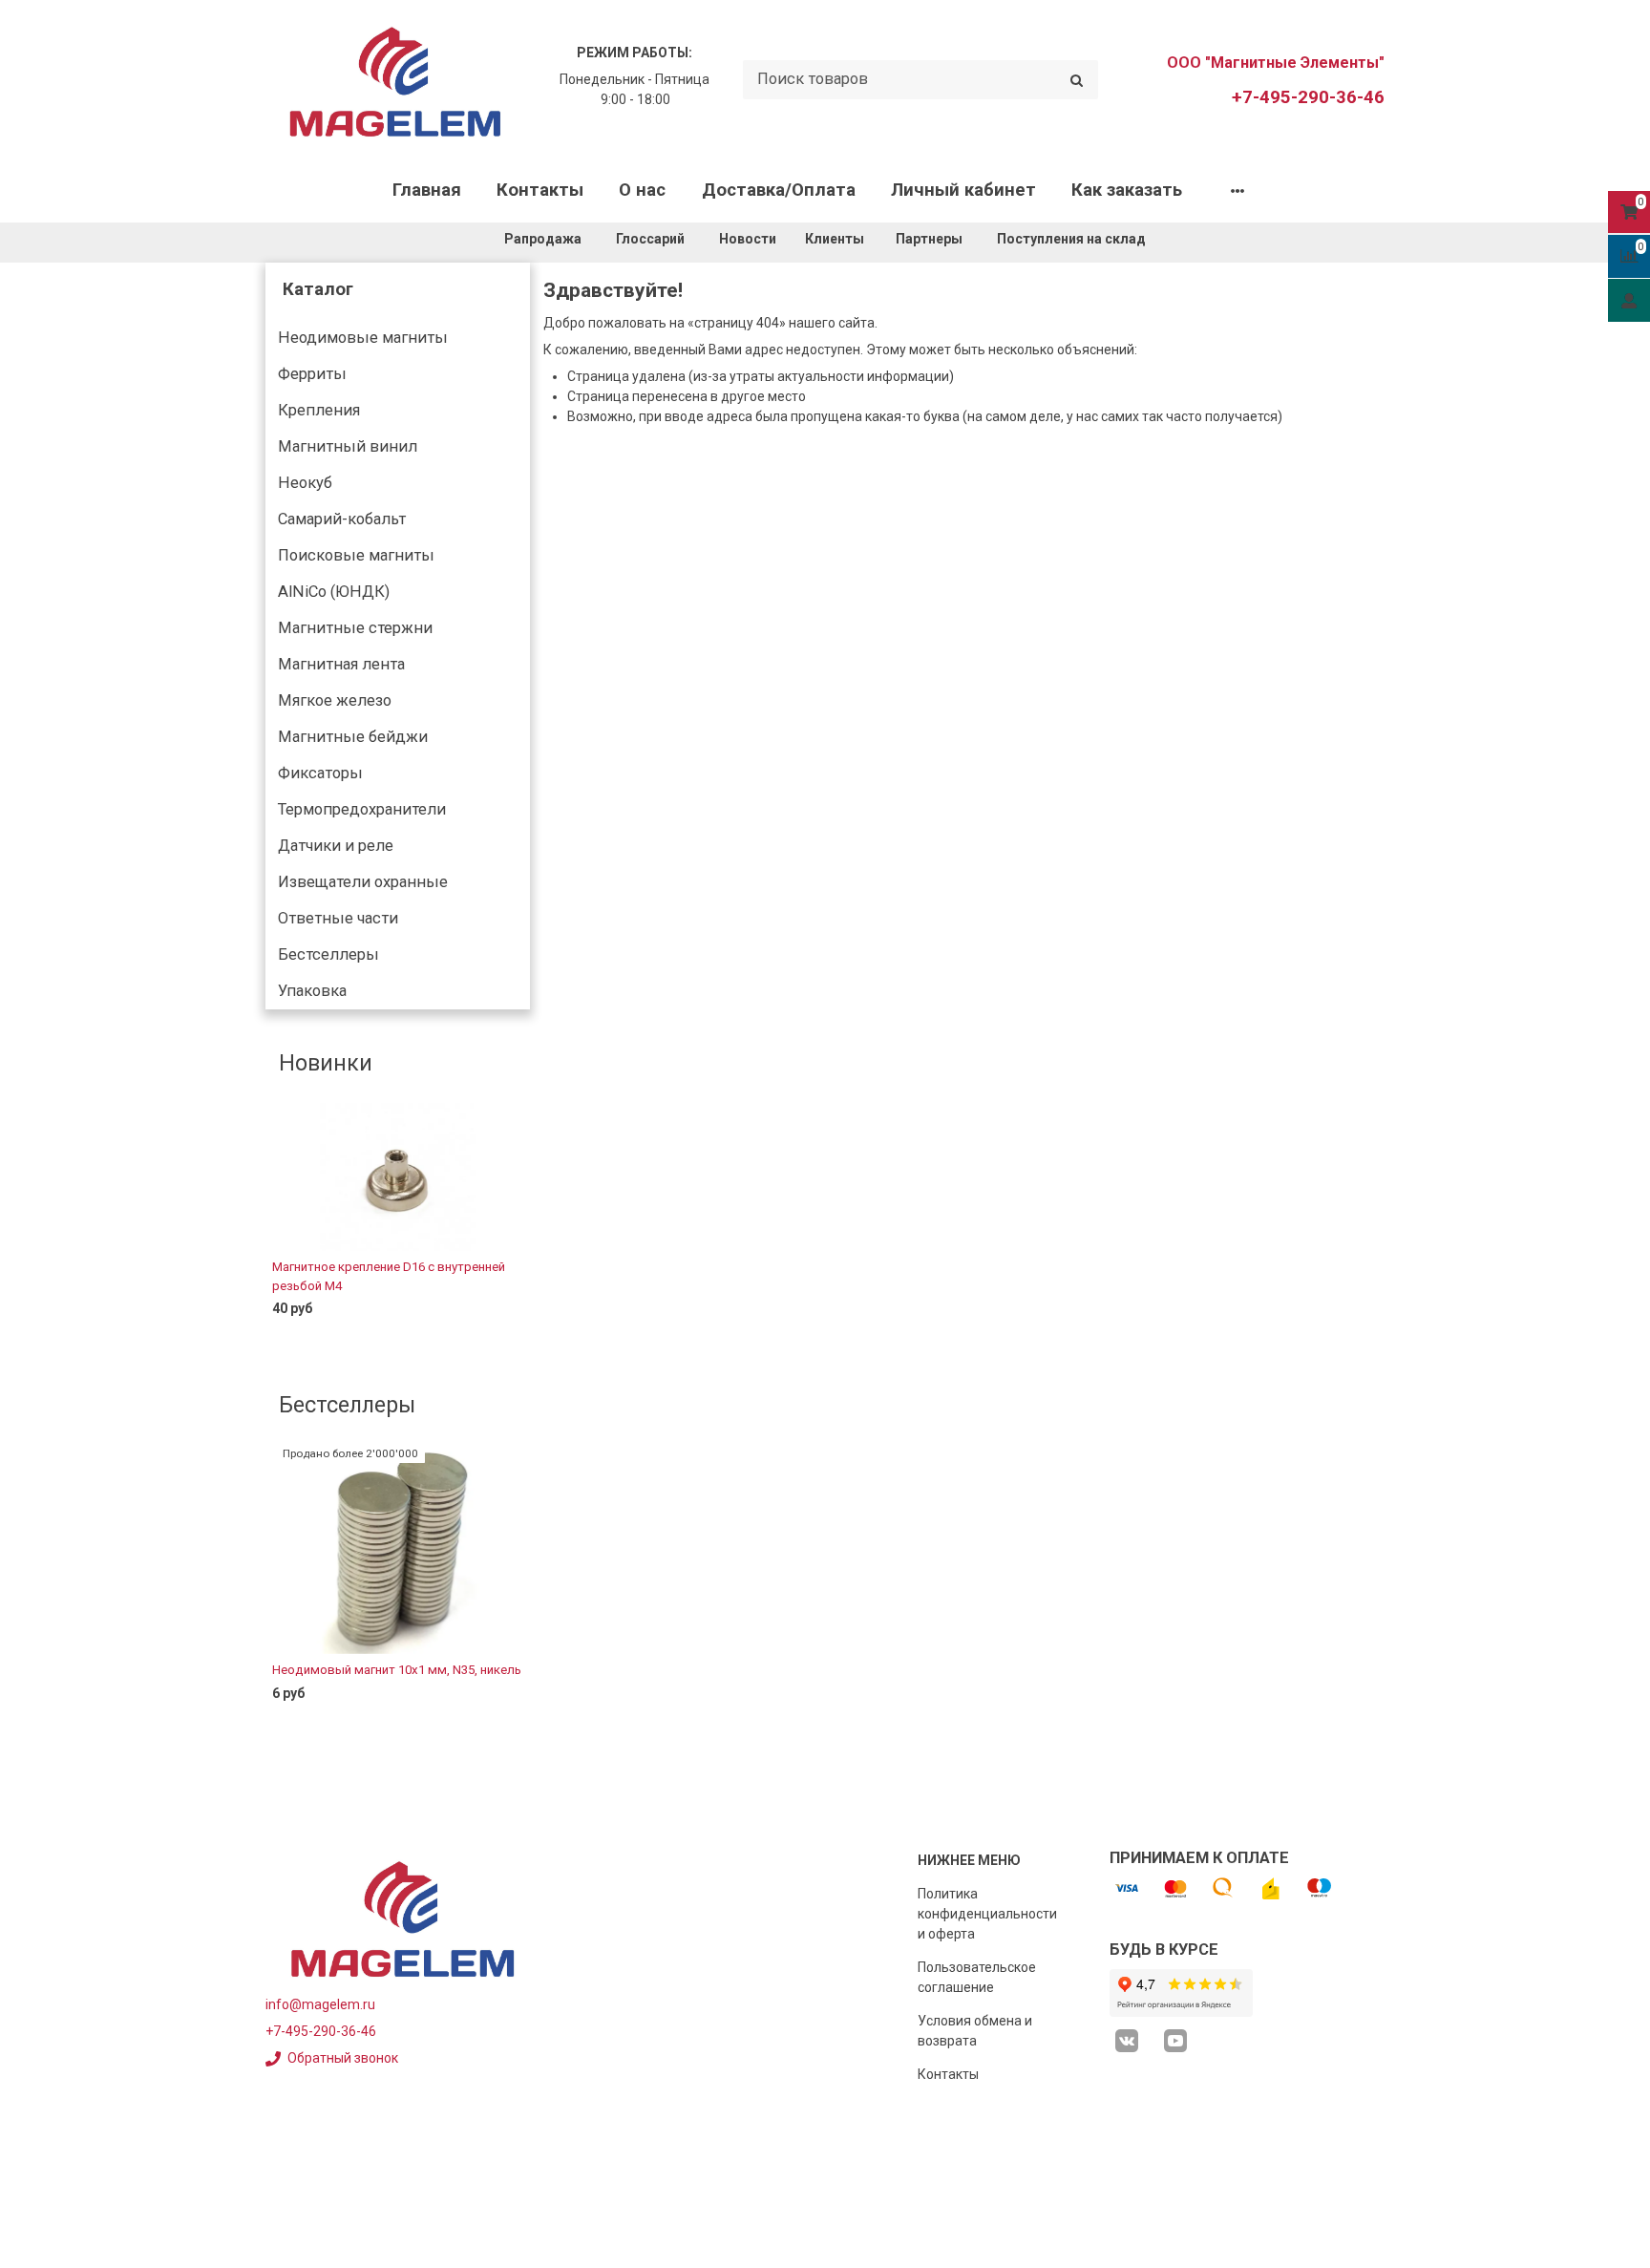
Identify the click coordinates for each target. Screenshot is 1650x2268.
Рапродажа (543, 239)
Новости (748, 239)
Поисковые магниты (356, 555)
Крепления (319, 410)
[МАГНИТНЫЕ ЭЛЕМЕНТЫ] (395, 80)
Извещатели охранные (363, 882)
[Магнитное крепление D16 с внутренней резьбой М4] (398, 1176)
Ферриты (312, 374)
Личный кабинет (963, 190)
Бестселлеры (328, 954)
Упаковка (312, 991)
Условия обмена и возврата (975, 2031)
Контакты (540, 190)
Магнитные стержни (355, 628)
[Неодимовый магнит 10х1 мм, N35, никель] (398, 1550)
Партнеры (929, 239)
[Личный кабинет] (1629, 300)
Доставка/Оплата (779, 190)
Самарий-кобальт (342, 519)
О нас (642, 190)
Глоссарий (650, 239)
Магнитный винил (348, 446)
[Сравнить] (501, 1339)
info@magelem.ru (320, 2004)
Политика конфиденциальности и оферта (987, 1914)
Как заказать (1127, 190)
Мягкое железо (335, 700)
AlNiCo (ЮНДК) (334, 592)
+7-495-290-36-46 (1308, 97)
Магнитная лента (341, 664)
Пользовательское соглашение (977, 1977)
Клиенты (836, 239)
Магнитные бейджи (353, 737)
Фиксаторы (320, 773)
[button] (279, 1226)
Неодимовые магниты (363, 338)
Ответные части (338, 918)
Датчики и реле (336, 846)
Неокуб (305, 483)
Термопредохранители (362, 809)
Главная (427, 190)
